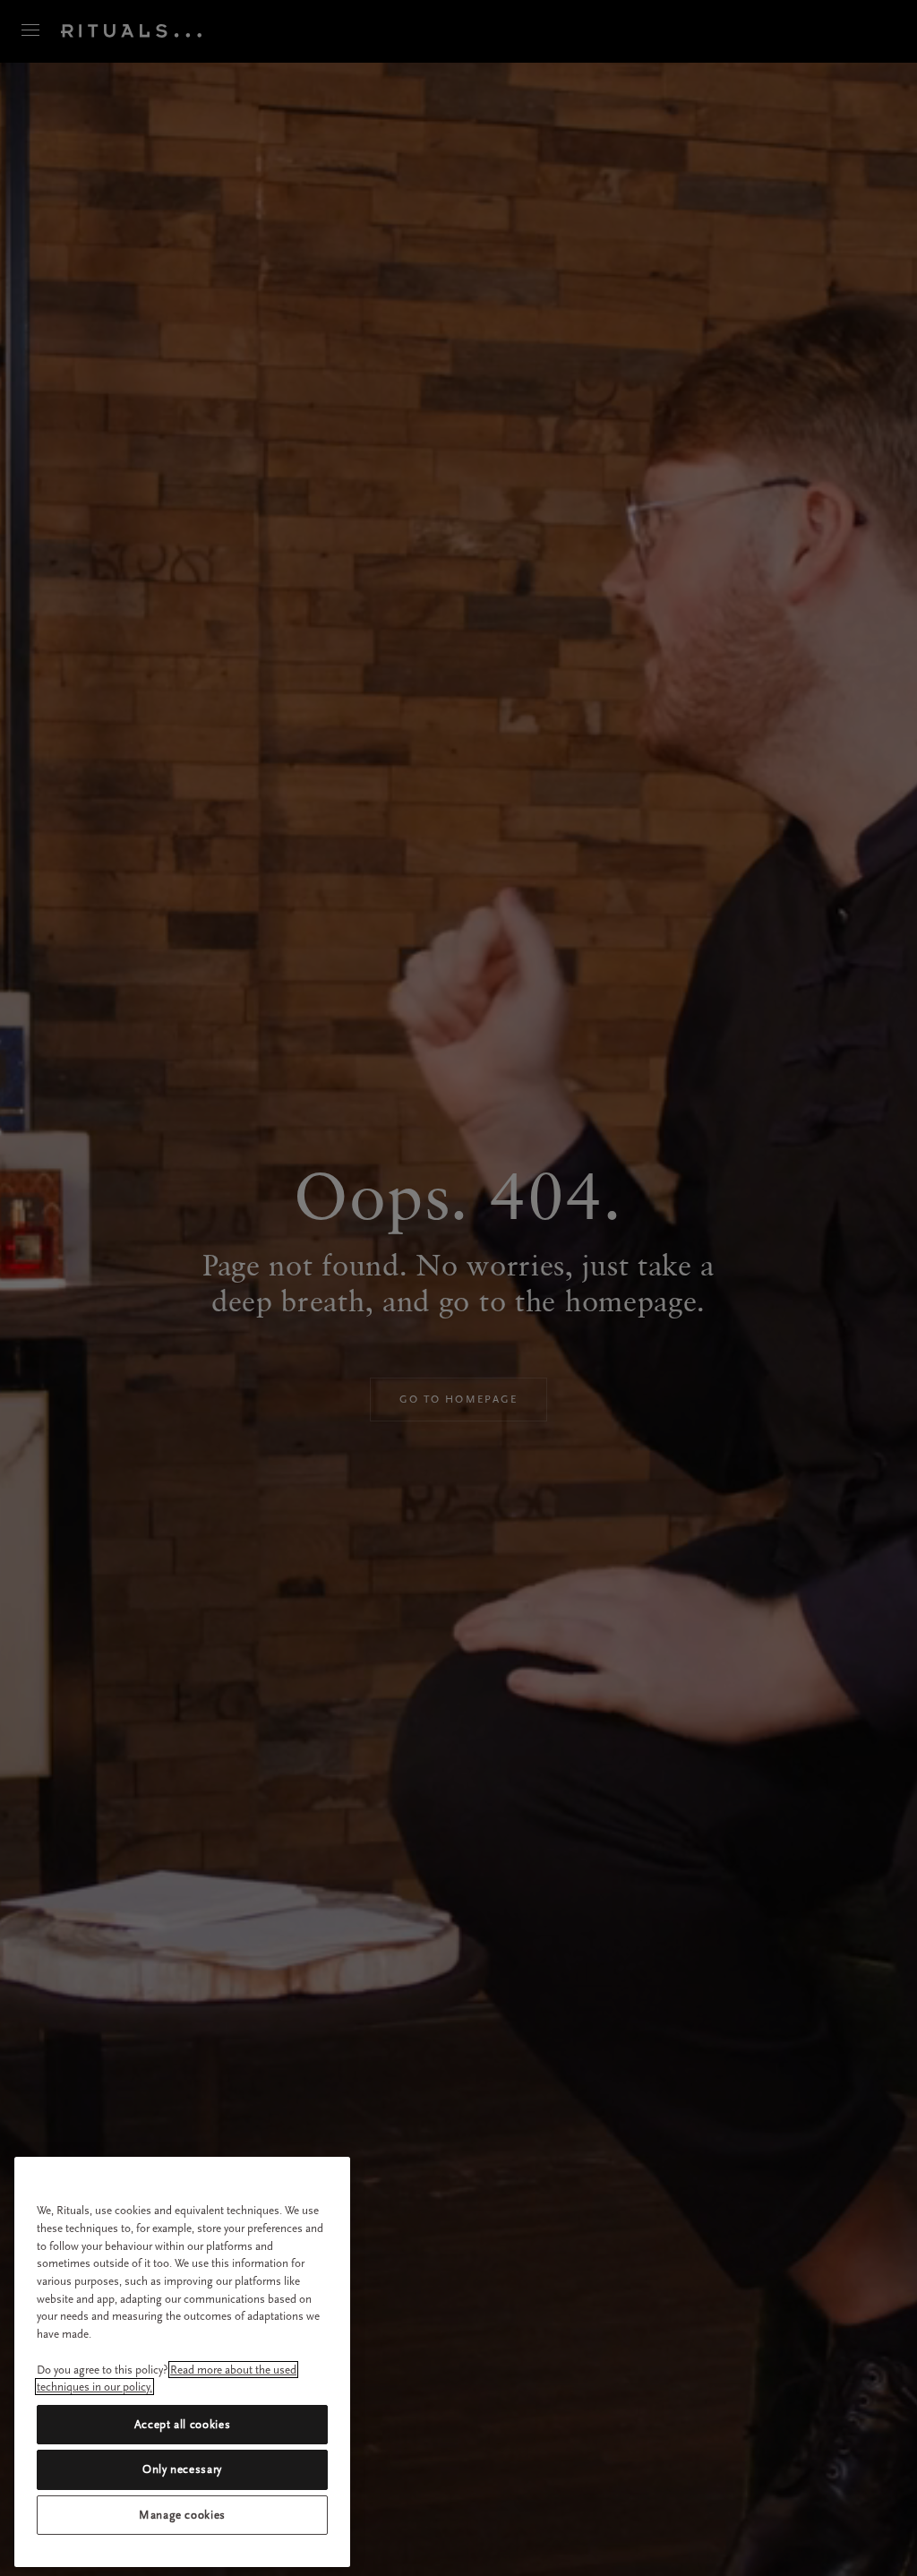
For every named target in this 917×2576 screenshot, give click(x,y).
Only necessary (182, 2469)
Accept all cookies (183, 2424)
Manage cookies (182, 2515)
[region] (182, 2362)
